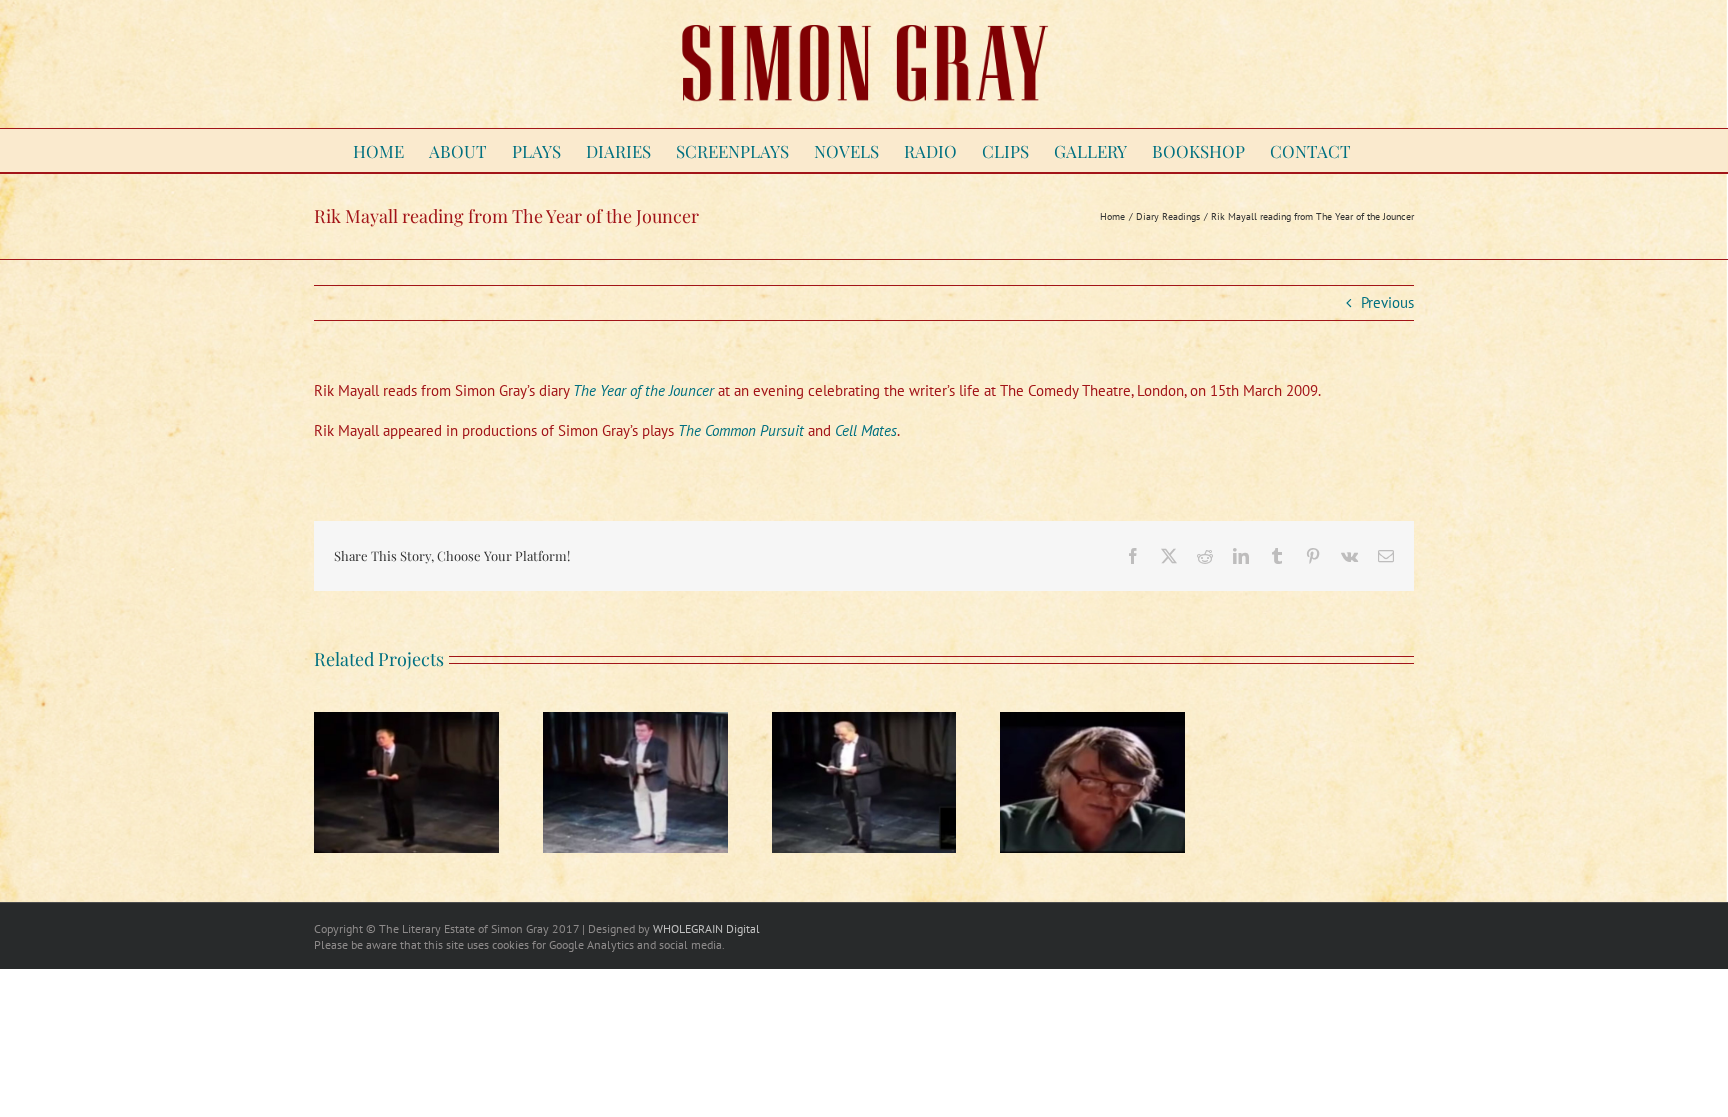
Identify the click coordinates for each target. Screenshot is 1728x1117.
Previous (1387, 302)
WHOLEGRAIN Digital (706, 928)
